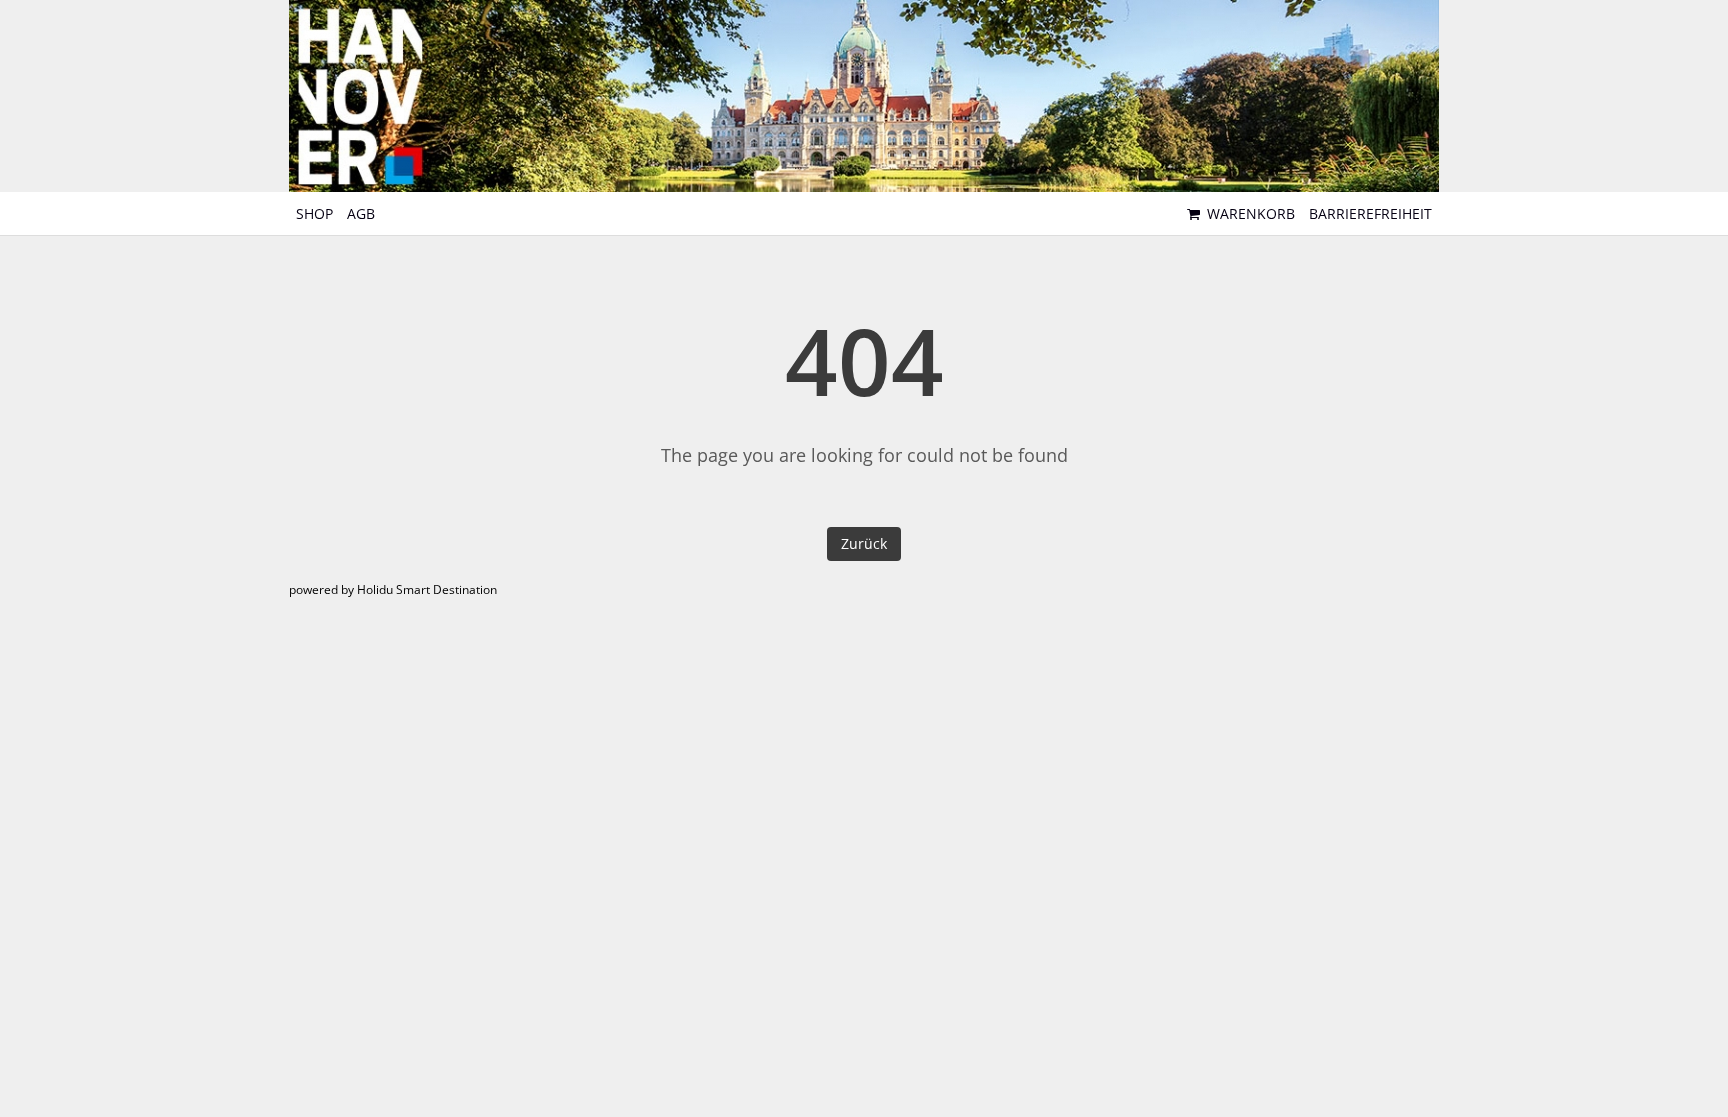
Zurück (864, 543)
